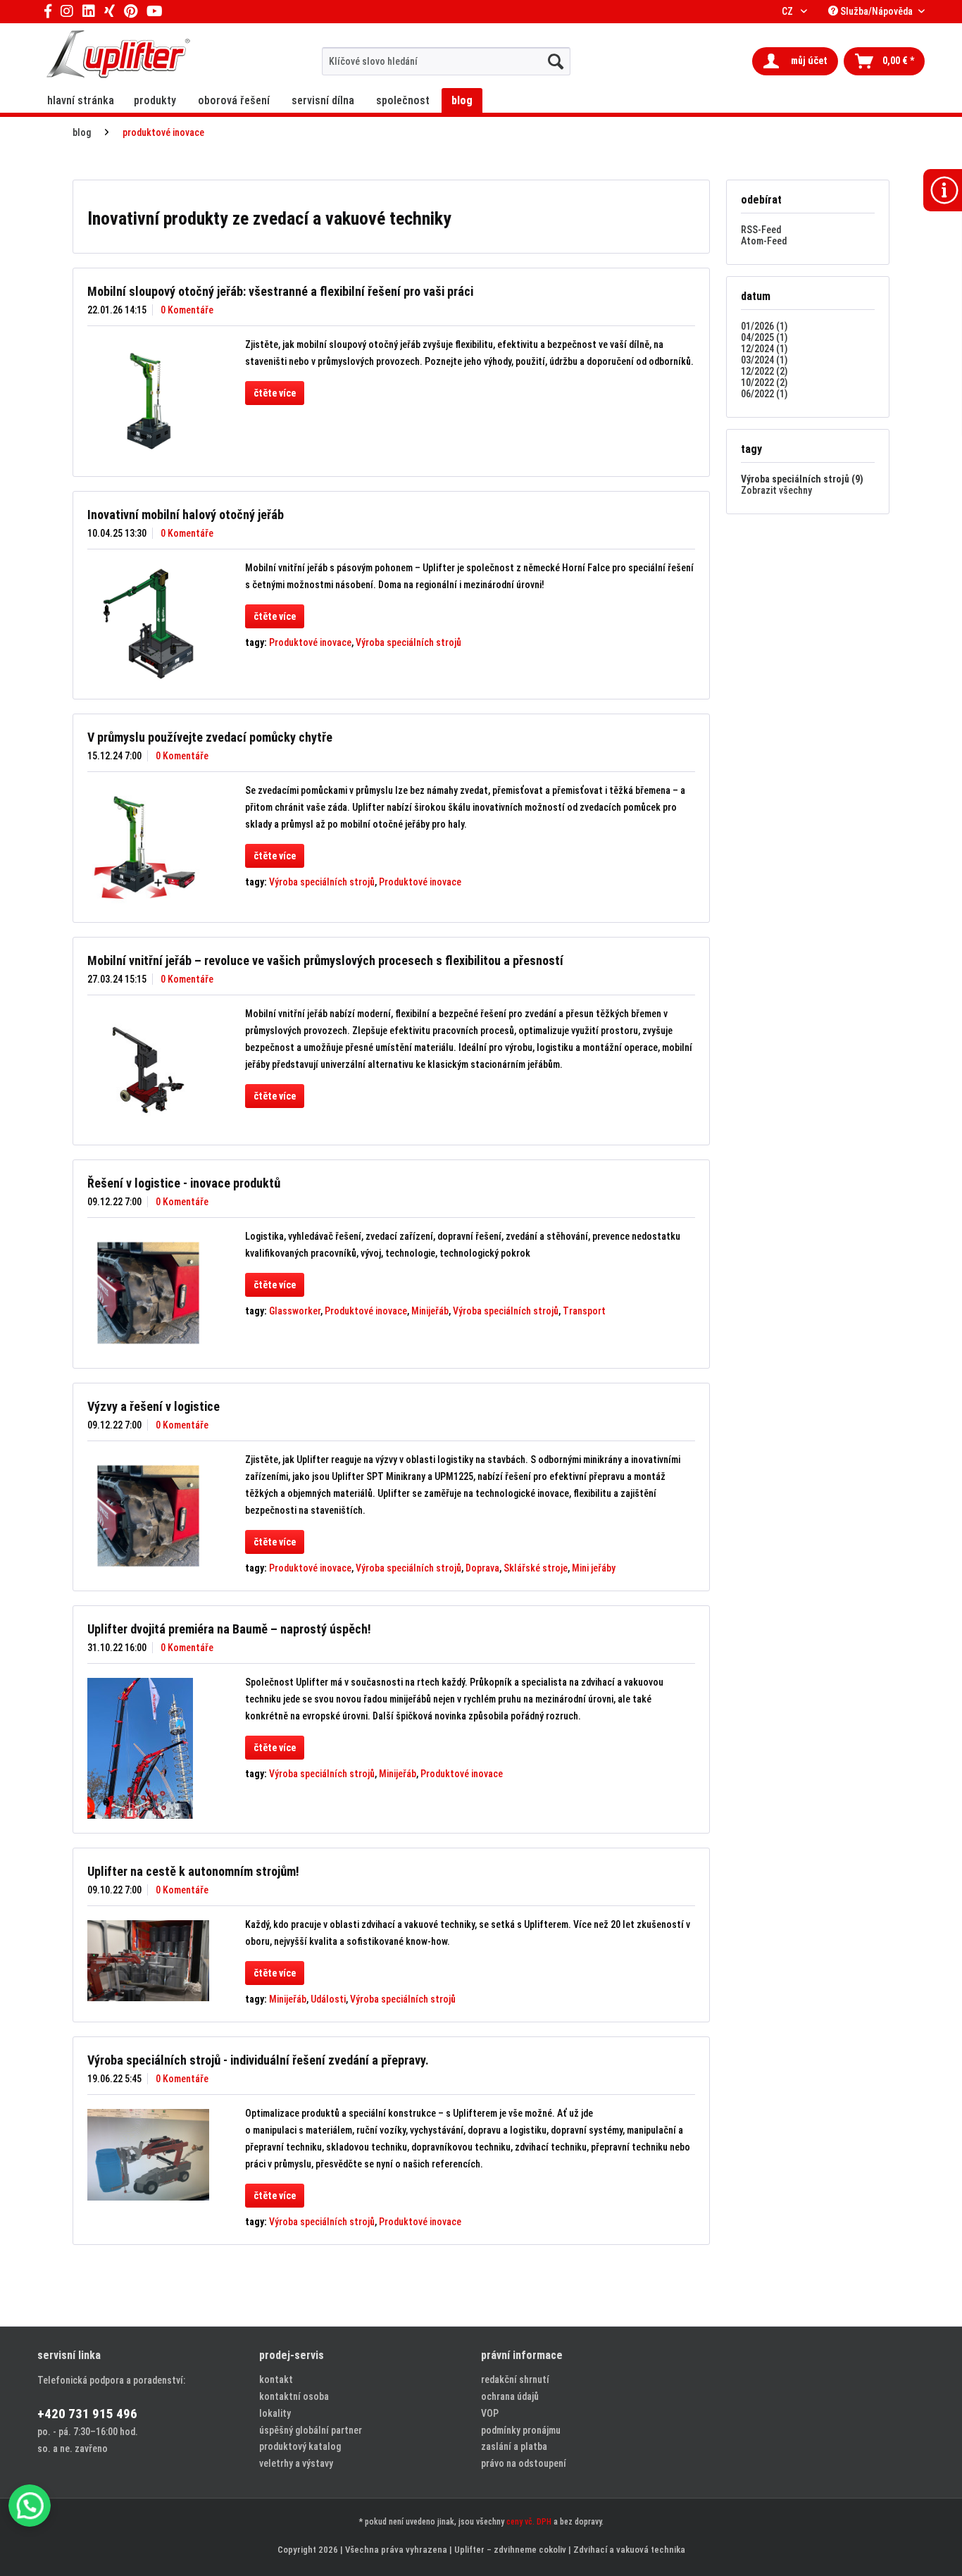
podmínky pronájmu (521, 2430)
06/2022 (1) (764, 394)
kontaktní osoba (294, 2396)
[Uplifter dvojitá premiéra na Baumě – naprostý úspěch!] (148, 1748)
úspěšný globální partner (311, 2430)
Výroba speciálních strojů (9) (802, 479)
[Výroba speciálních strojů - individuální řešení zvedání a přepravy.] (148, 2154)
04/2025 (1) (764, 337)
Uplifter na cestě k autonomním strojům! (193, 1871)
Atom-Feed (764, 241)
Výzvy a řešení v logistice (154, 1406)
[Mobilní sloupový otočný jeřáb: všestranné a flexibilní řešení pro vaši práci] (148, 401)
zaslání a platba (514, 2446)
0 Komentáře (187, 310)
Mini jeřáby (594, 1568)
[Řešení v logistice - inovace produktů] (148, 1293)
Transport (584, 1311)
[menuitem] (446, 61)
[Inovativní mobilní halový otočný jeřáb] (148, 624)
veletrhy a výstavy (296, 2463)
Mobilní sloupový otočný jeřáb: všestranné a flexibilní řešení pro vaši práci (280, 291)
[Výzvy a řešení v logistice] (148, 1516)
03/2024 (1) (764, 360)
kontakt (276, 2379)
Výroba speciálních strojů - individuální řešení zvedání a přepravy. (258, 2060)
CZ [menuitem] (788, 11)
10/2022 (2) (764, 382)
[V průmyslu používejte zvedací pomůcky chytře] (148, 847)
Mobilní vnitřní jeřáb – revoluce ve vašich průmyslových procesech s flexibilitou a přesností (325, 960)
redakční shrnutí (515, 2379)
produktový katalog (300, 2446)
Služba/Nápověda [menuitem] (876, 11)
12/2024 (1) (764, 349)
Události (328, 1999)
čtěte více (275, 393)
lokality (275, 2413)
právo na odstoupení (524, 2463)
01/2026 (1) (764, 326)
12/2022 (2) (764, 371)
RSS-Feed (761, 230)
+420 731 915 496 (87, 2414)
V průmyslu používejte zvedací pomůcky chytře (210, 737)
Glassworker (295, 1311)
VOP (490, 2413)
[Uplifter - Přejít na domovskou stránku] (118, 56)
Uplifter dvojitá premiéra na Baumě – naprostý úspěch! (229, 1629)
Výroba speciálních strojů (408, 642)
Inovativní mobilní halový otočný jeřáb (186, 515)
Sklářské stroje (536, 1568)
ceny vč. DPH (529, 2522)
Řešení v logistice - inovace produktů (184, 1183)
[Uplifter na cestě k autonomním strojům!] (148, 1961)
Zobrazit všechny (776, 490)
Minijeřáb (430, 1311)
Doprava (482, 1568)
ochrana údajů (510, 2396)
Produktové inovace (310, 642)
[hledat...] (556, 61)
